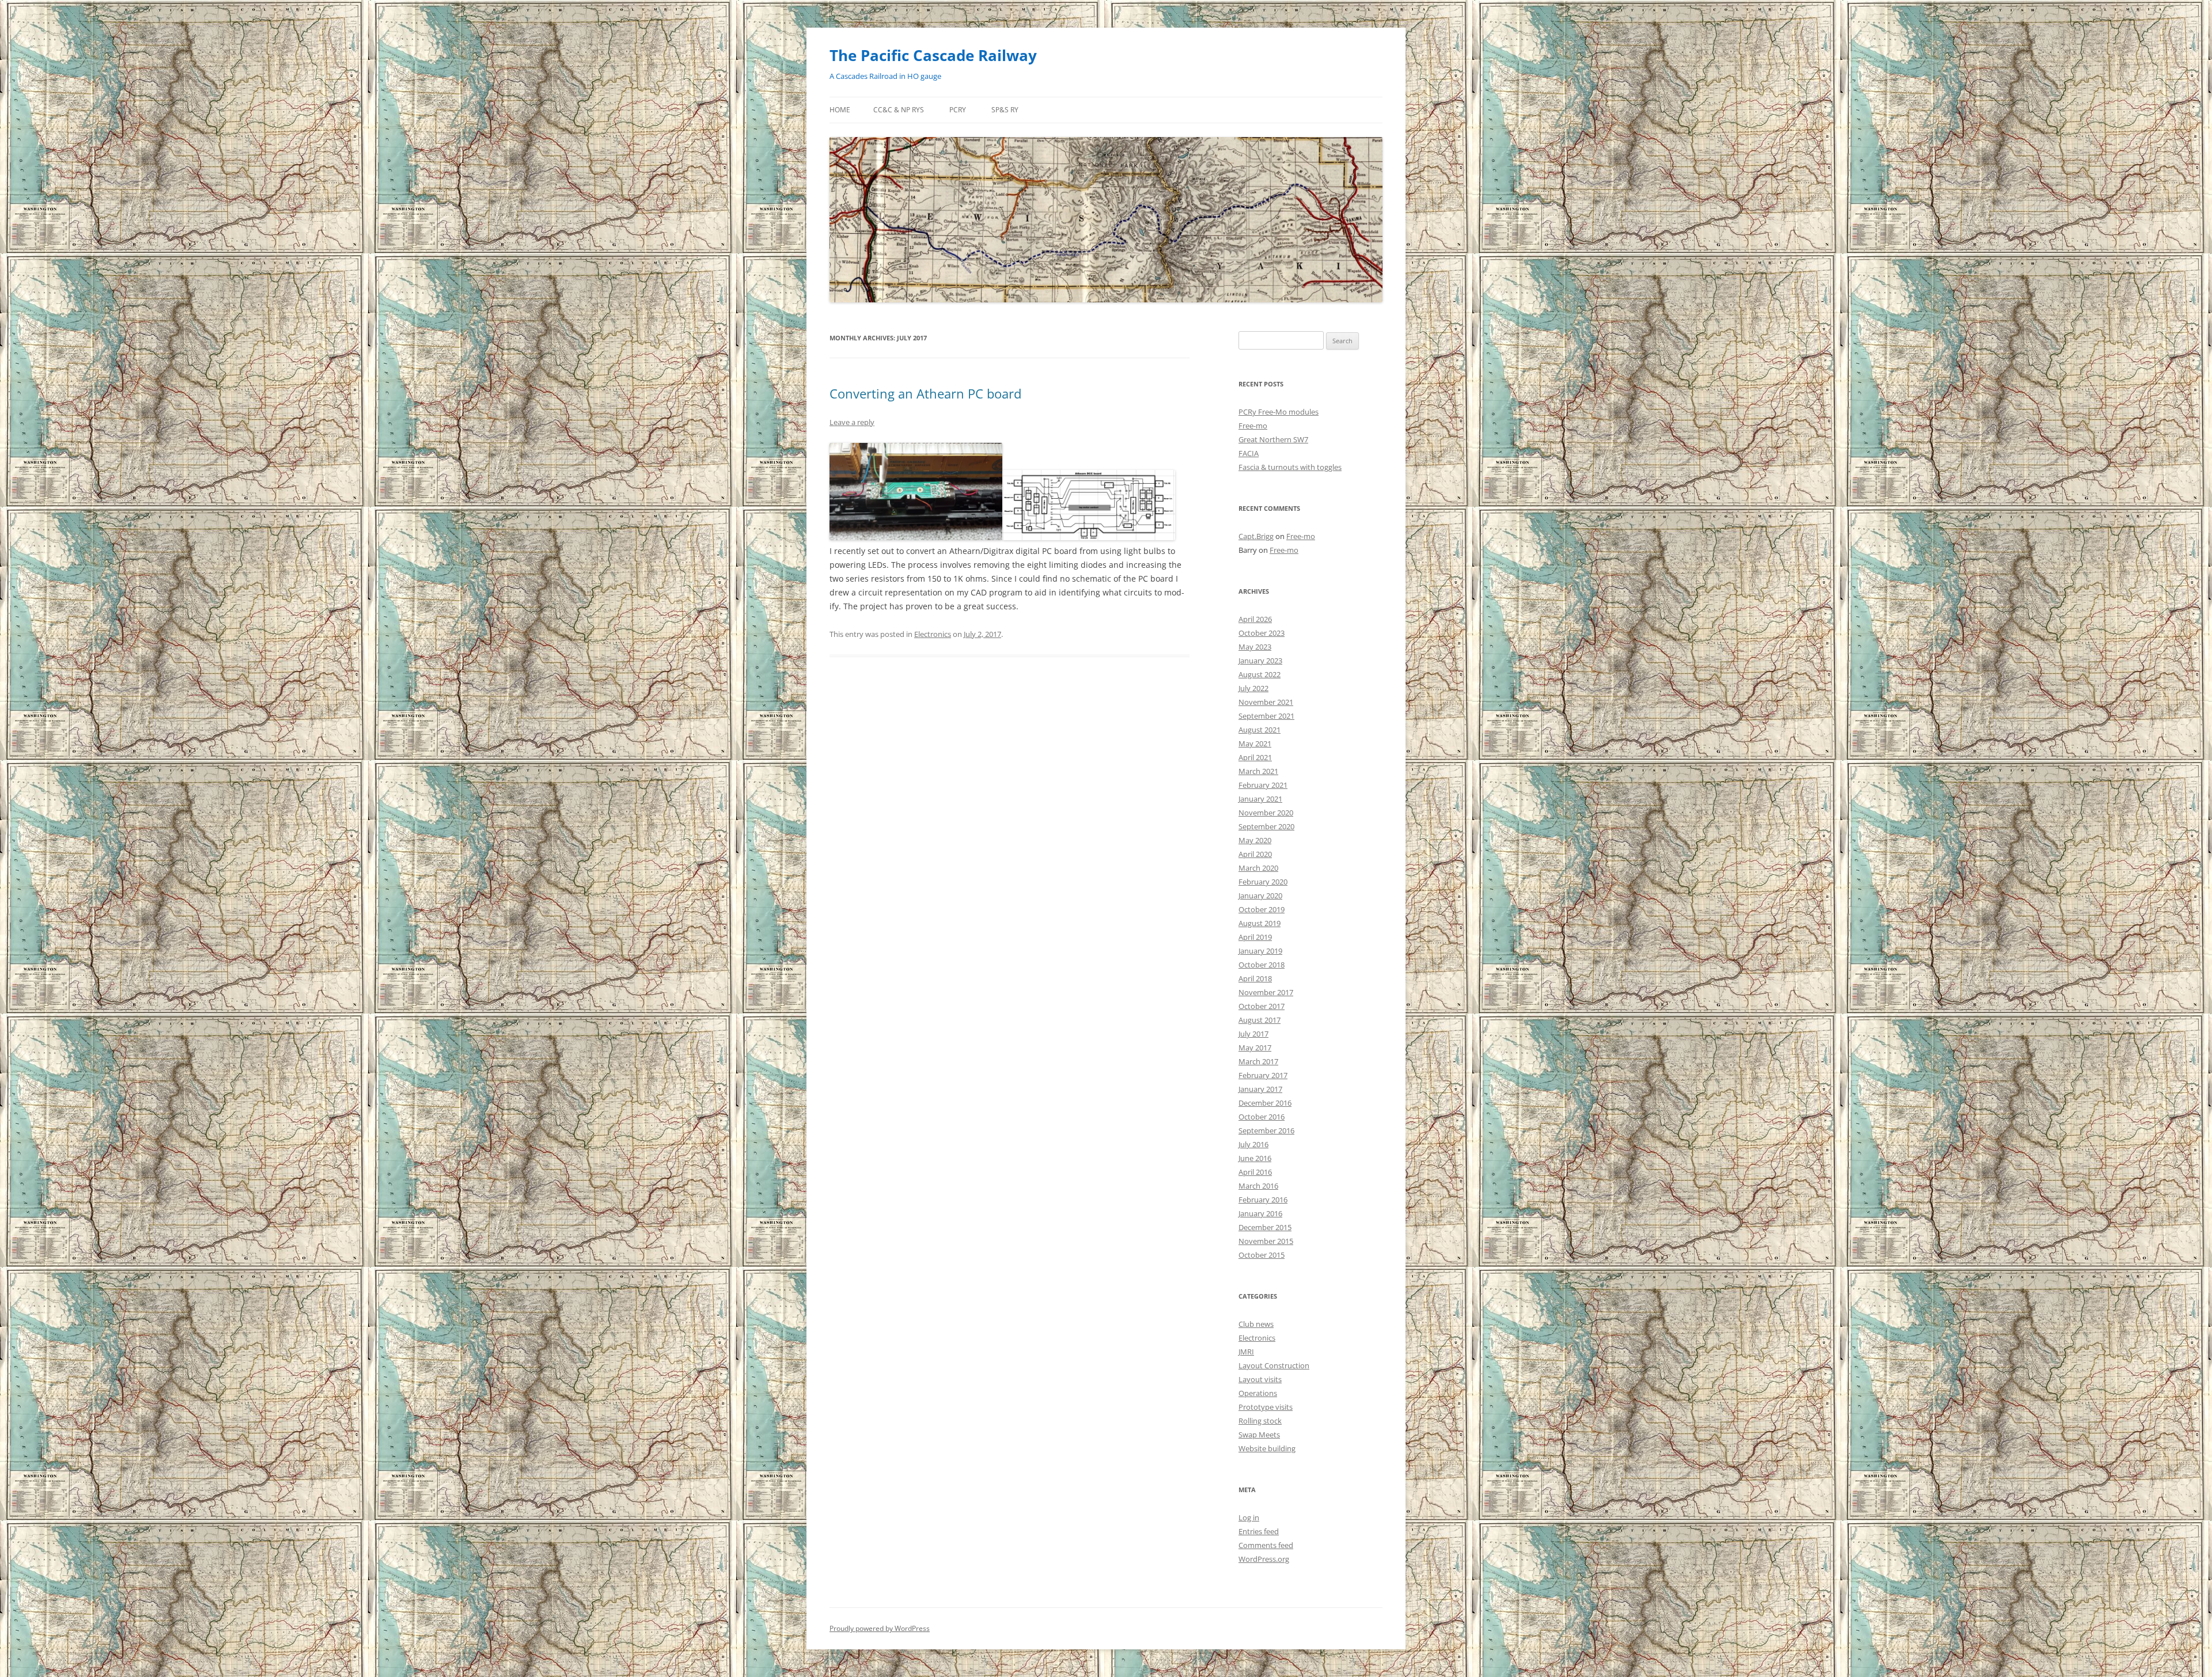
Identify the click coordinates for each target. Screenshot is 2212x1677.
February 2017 (1263, 1075)
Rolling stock (1260, 1421)
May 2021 (1255, 743)
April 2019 (1255, 937)
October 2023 (1262, 633)
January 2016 (1260, 1213)
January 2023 (1260, 661)
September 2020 (1266, 826)
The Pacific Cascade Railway (933, 55)
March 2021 (1258, 771)
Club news (1256, 1324)
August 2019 (1260, 923)
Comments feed (1266, 1545)
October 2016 (1262, 1117)
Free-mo (1253, 426)
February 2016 (1263, 1200)
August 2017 (1260, 1020)
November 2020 (1266, 813)
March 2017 (1258, 1061)
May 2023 (1255, 647)
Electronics (933, 634)
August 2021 (1260, 730)
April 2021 (1255, 757)
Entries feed (1259, 1531)
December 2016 (1265, 1103)
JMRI (1246, 1352)
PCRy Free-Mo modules (1279, 412)
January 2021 (1260, 799)
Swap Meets (1259, 1435)
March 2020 (1258, 868)
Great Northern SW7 (1273, 439)
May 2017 (1255, 1048)
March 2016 (1258, 1186)
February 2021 (1263, 785)
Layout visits (1260, 1379)
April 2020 (1255, 854)
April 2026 (1255, 619)
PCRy (958, 110)
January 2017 (1260, 1089)
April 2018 (1255, 978)
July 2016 (1253, 1144)
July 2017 (1253, 1034)
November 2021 (1266, 702)
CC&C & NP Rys (899, 110)
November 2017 (1266, 992)
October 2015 (1262, 1255)
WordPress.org (1264, 1559)
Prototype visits (1266, 1407)
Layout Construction (1274, 1365)
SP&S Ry (1005, 110)
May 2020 (1255, 840)
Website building (1267, 1448)
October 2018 (1262, 965)
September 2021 (1266, 716)
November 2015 (1266, 1241)
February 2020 (1263, 882)
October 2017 (1262, 1006)
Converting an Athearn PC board (925, 393)
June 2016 (1255, 1158)
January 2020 (1260, 896)
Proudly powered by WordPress (880, 1628)
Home (840, 110)
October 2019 (1262, 909)
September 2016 (1266, 1130)
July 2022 (1253, 688)
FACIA (1249, 453)
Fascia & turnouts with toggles (1290, 467)
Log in (1249, 1517)
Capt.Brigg (1256, 536)
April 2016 (1255, 1172)
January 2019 (1260, 951)
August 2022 (1260, 674)
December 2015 (1265, 1227)
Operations (1258, 1393)
